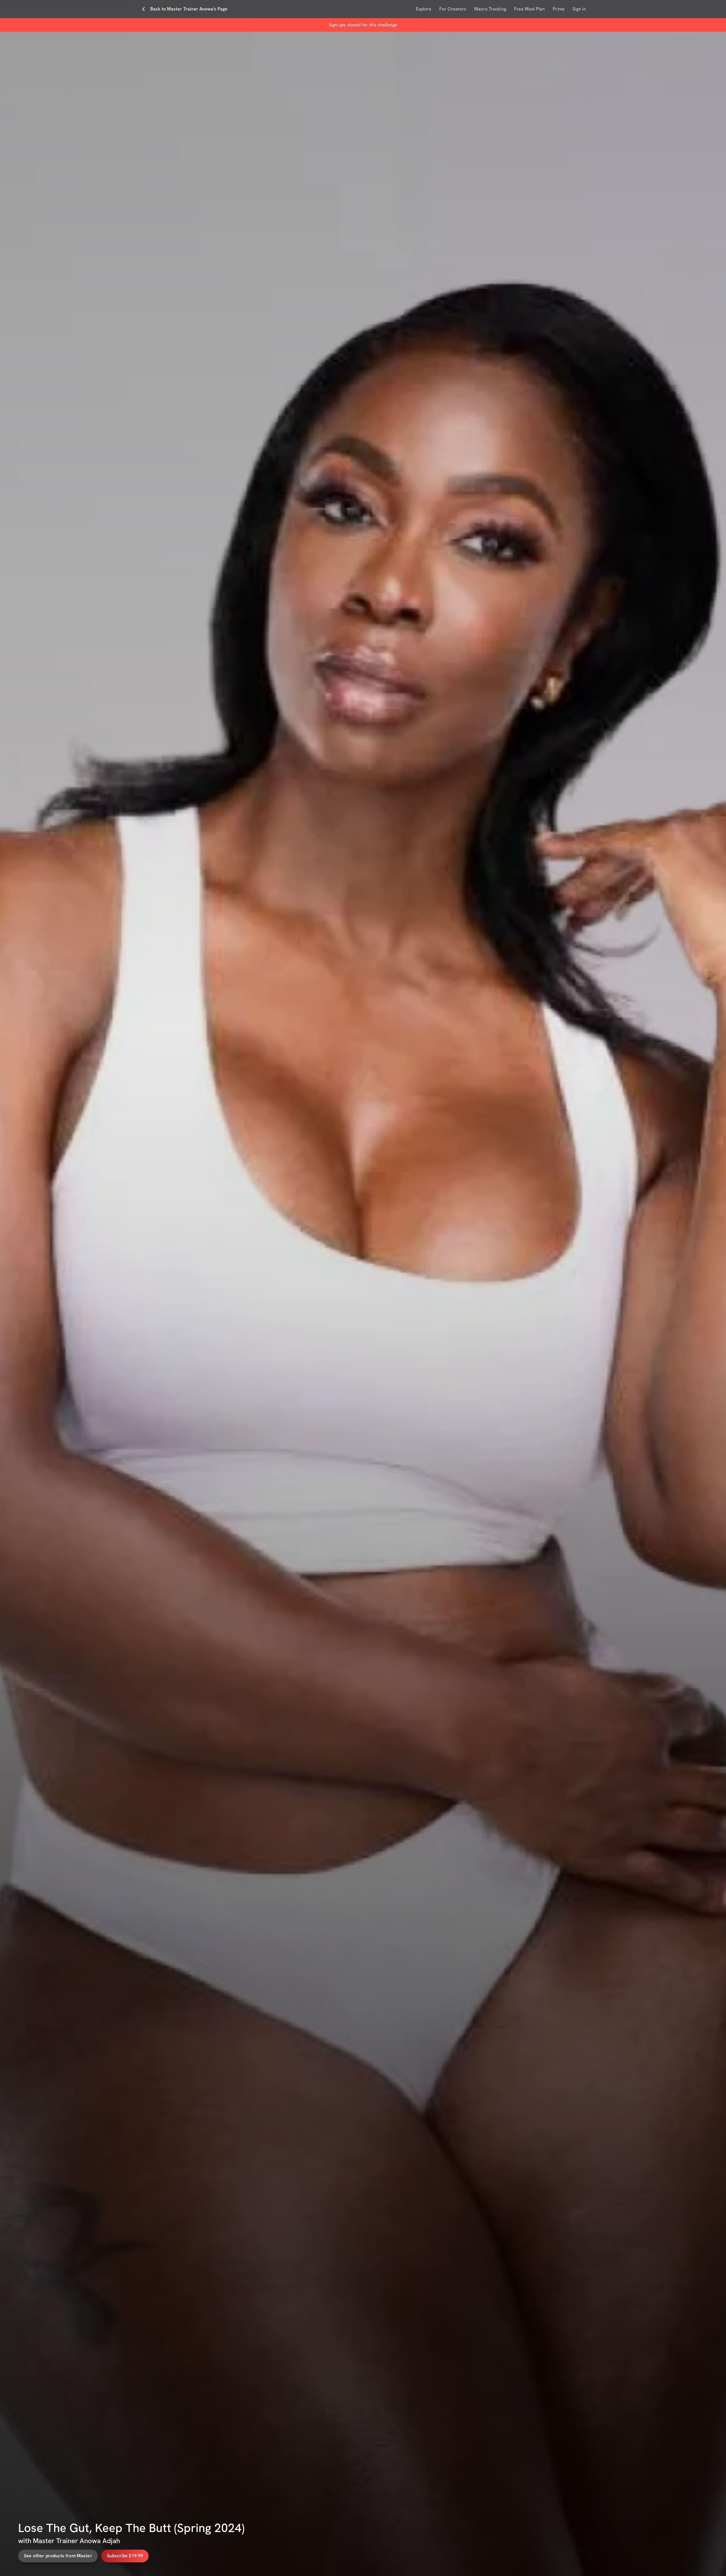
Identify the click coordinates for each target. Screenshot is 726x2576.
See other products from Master (58, 2556)
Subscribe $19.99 (125, 2556)
